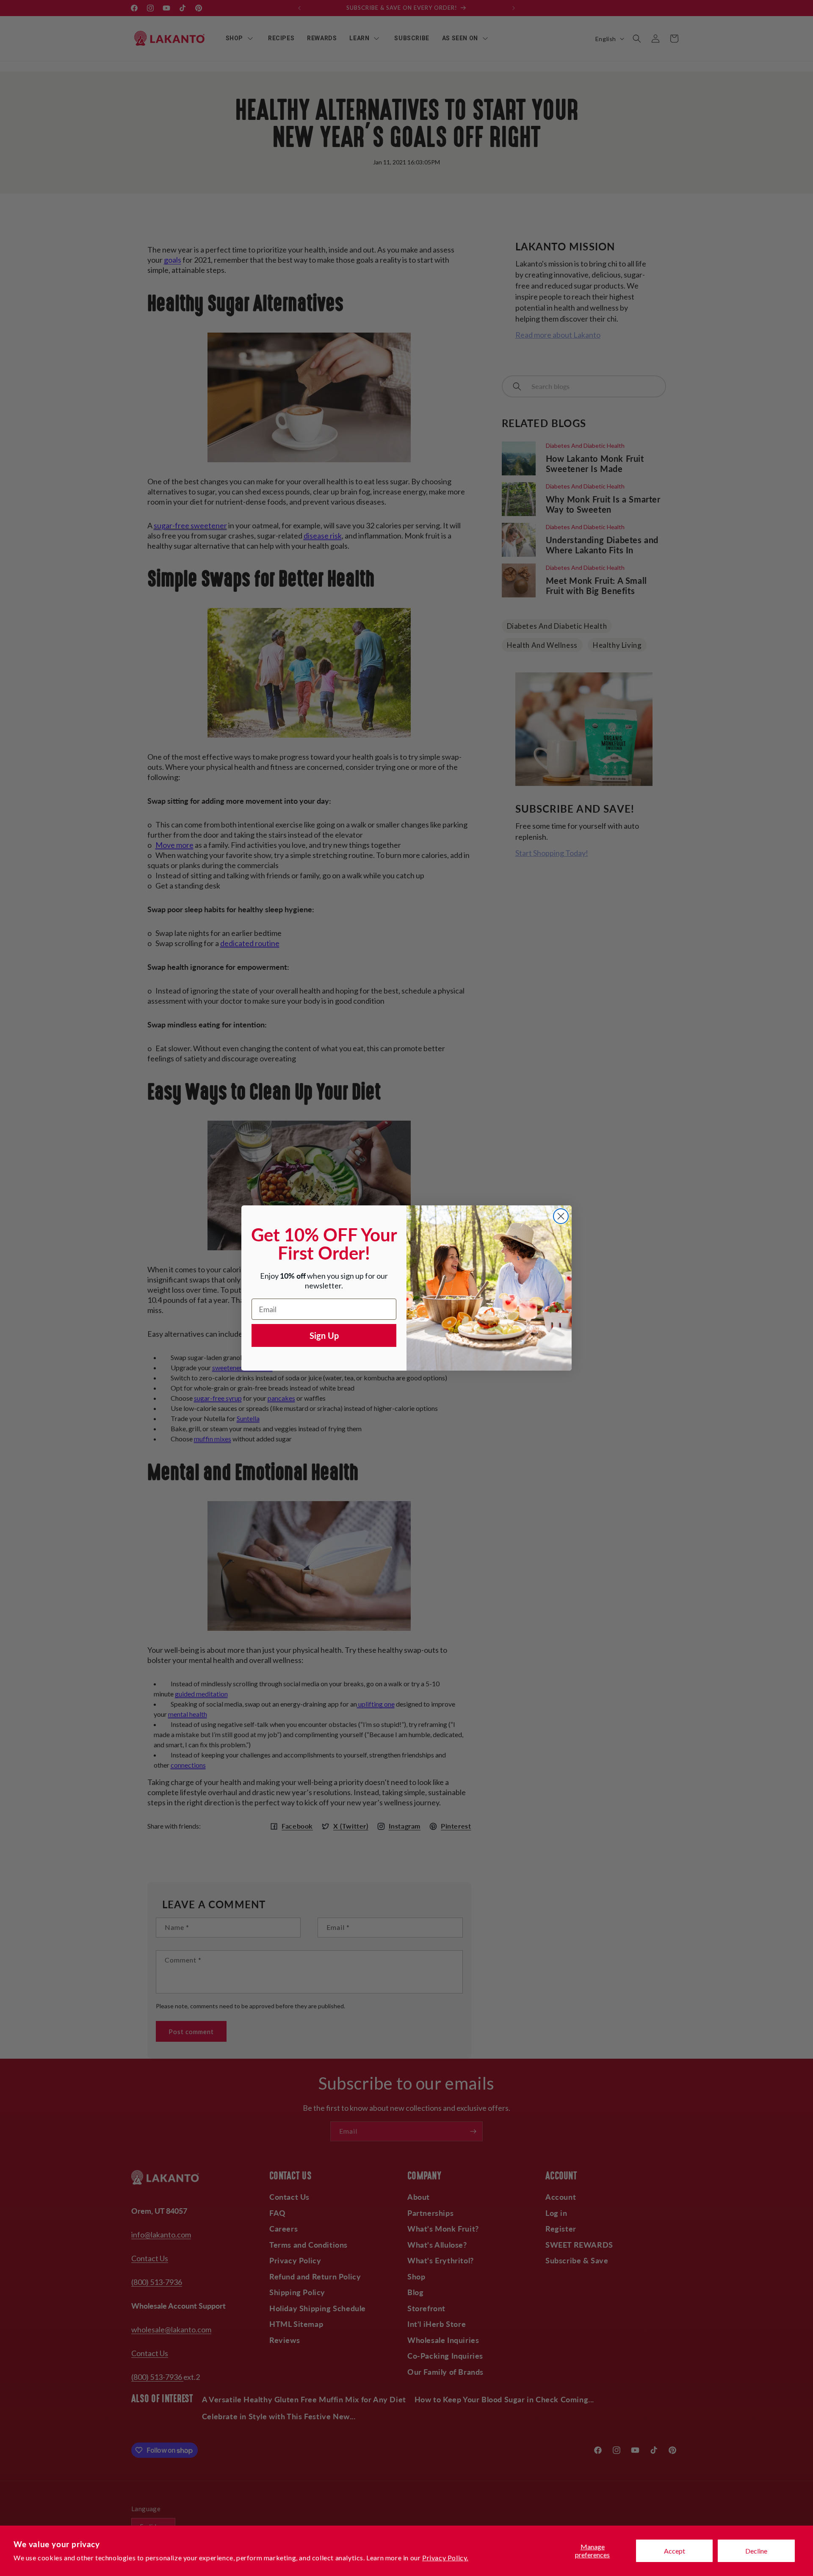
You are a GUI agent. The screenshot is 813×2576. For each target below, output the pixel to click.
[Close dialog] (561, 1216)
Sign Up (324, 1335)
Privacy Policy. (445, 2558)
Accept (675, 2551)
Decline (756, 2551)
